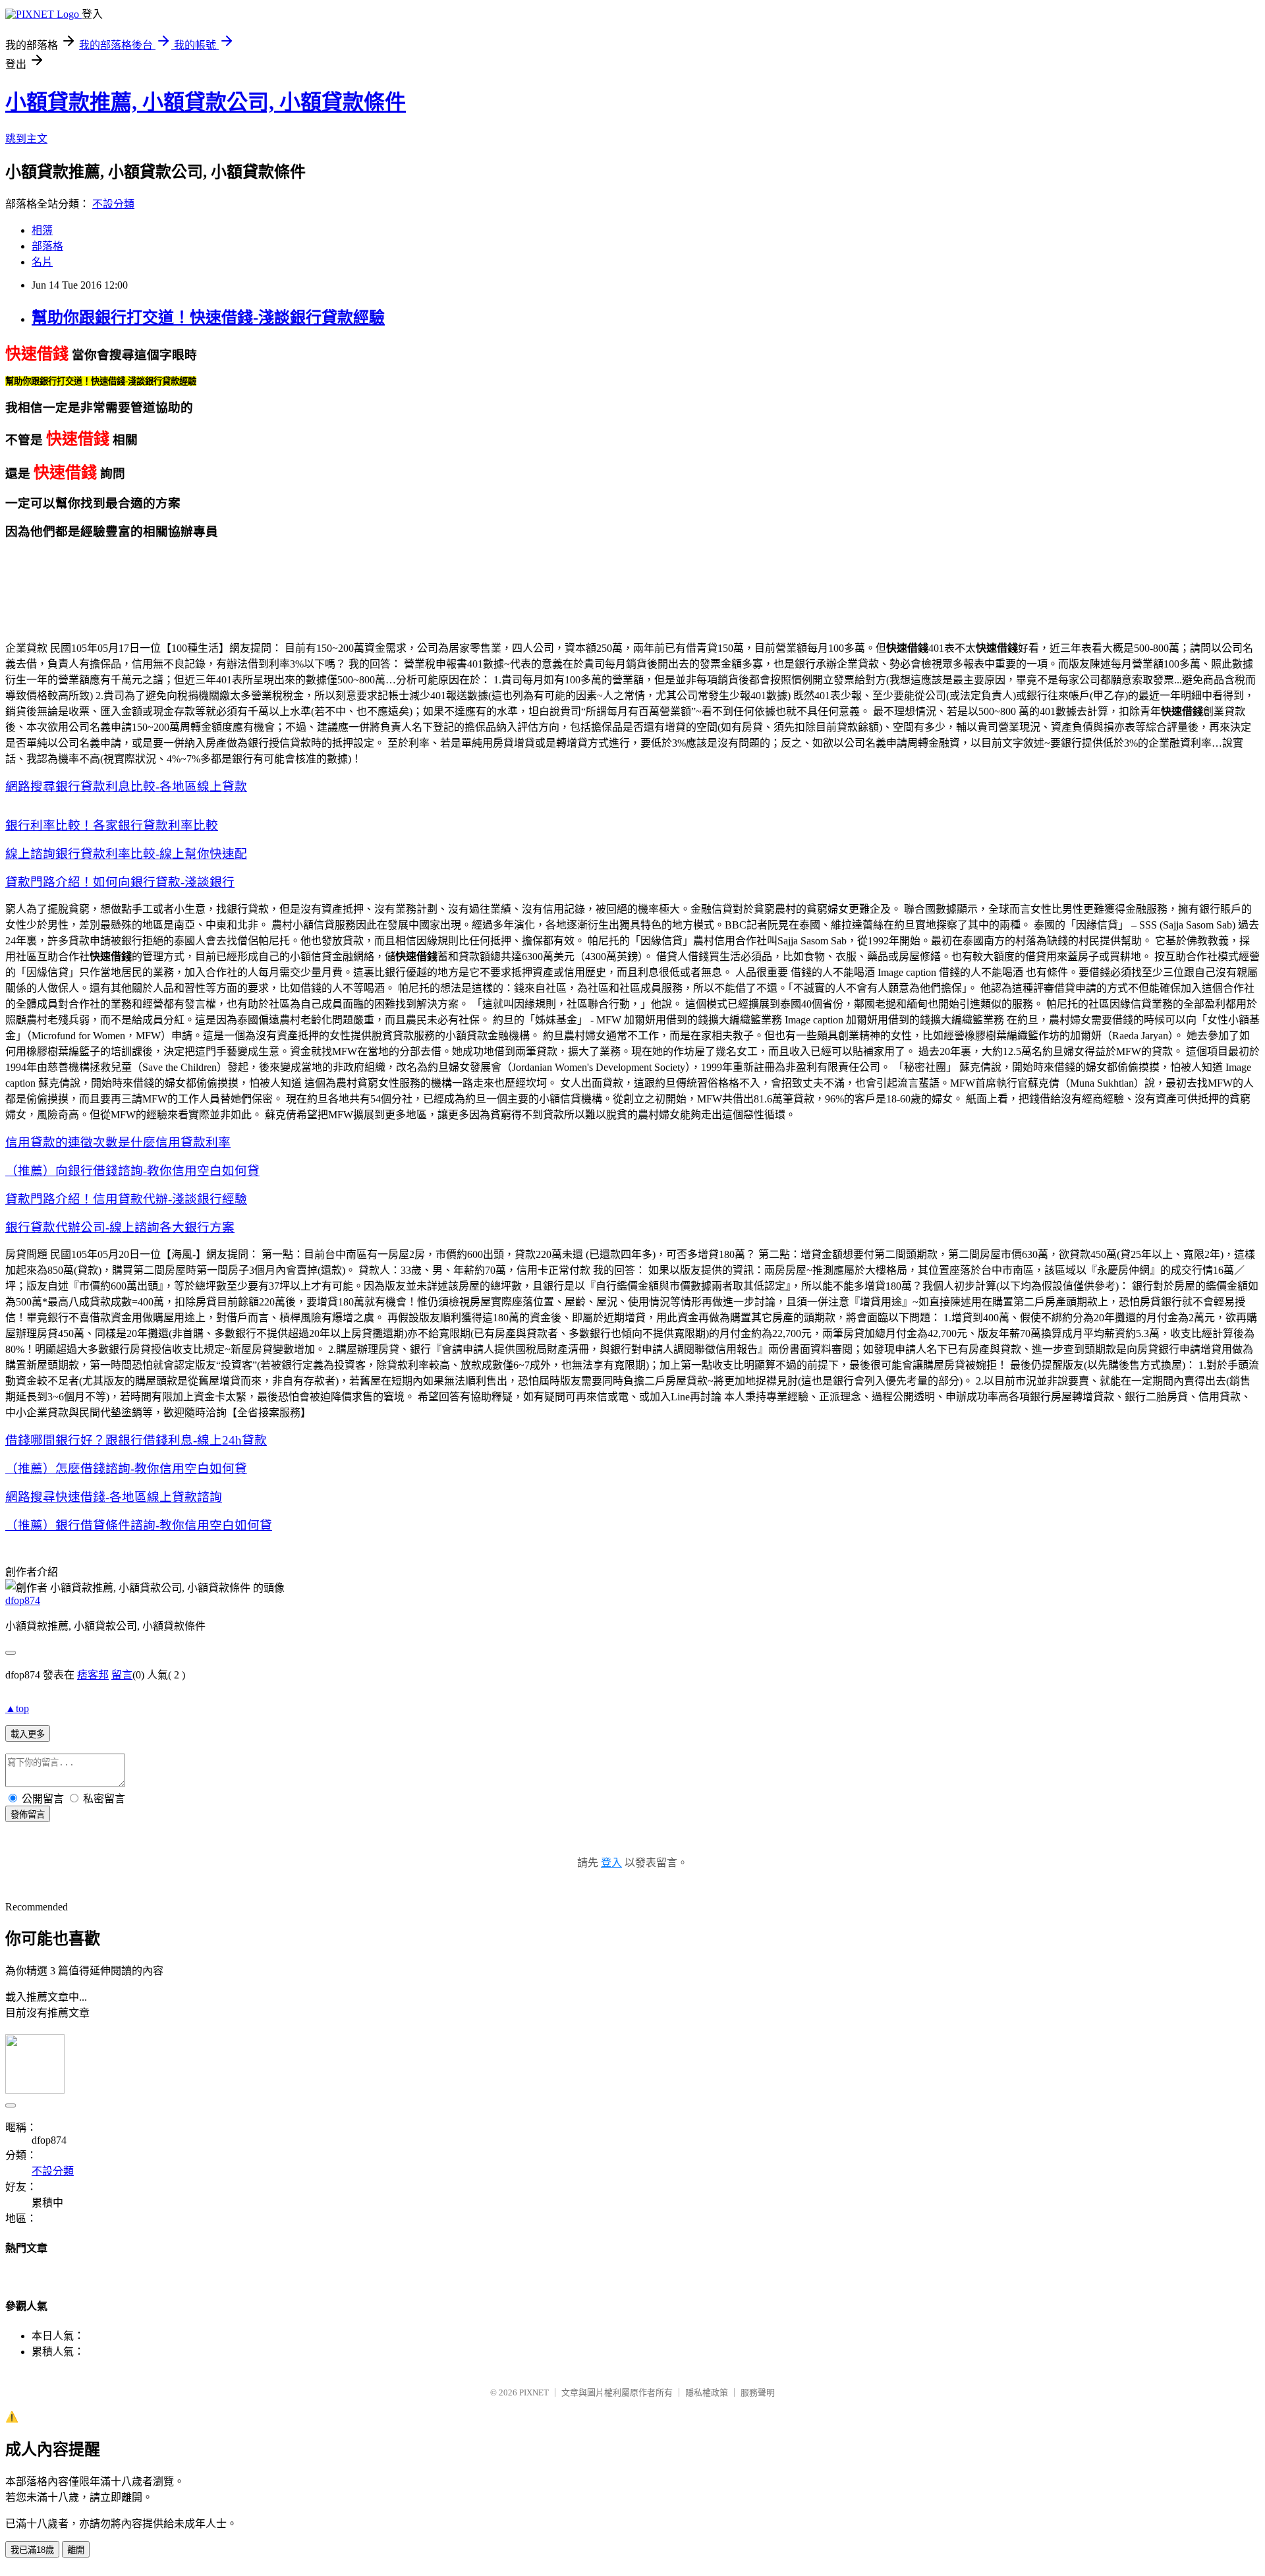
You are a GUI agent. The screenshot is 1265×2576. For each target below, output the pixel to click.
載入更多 (28, 1734)
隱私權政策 (707, 2392)
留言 (122, 1675)
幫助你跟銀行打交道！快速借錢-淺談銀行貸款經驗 (208, 318)
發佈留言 (28, 1815)
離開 (76, 2550)
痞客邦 (93, 1675)
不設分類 (113, 204)
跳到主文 (26, 139)
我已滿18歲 (32, 2550)
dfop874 (23, 1600)
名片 (42, 262)
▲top (17, 1708)
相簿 (42, 230)
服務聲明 (758, 2392)
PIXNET (534, 2392)
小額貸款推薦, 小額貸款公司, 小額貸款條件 (206, 102)
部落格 (47, 246)
